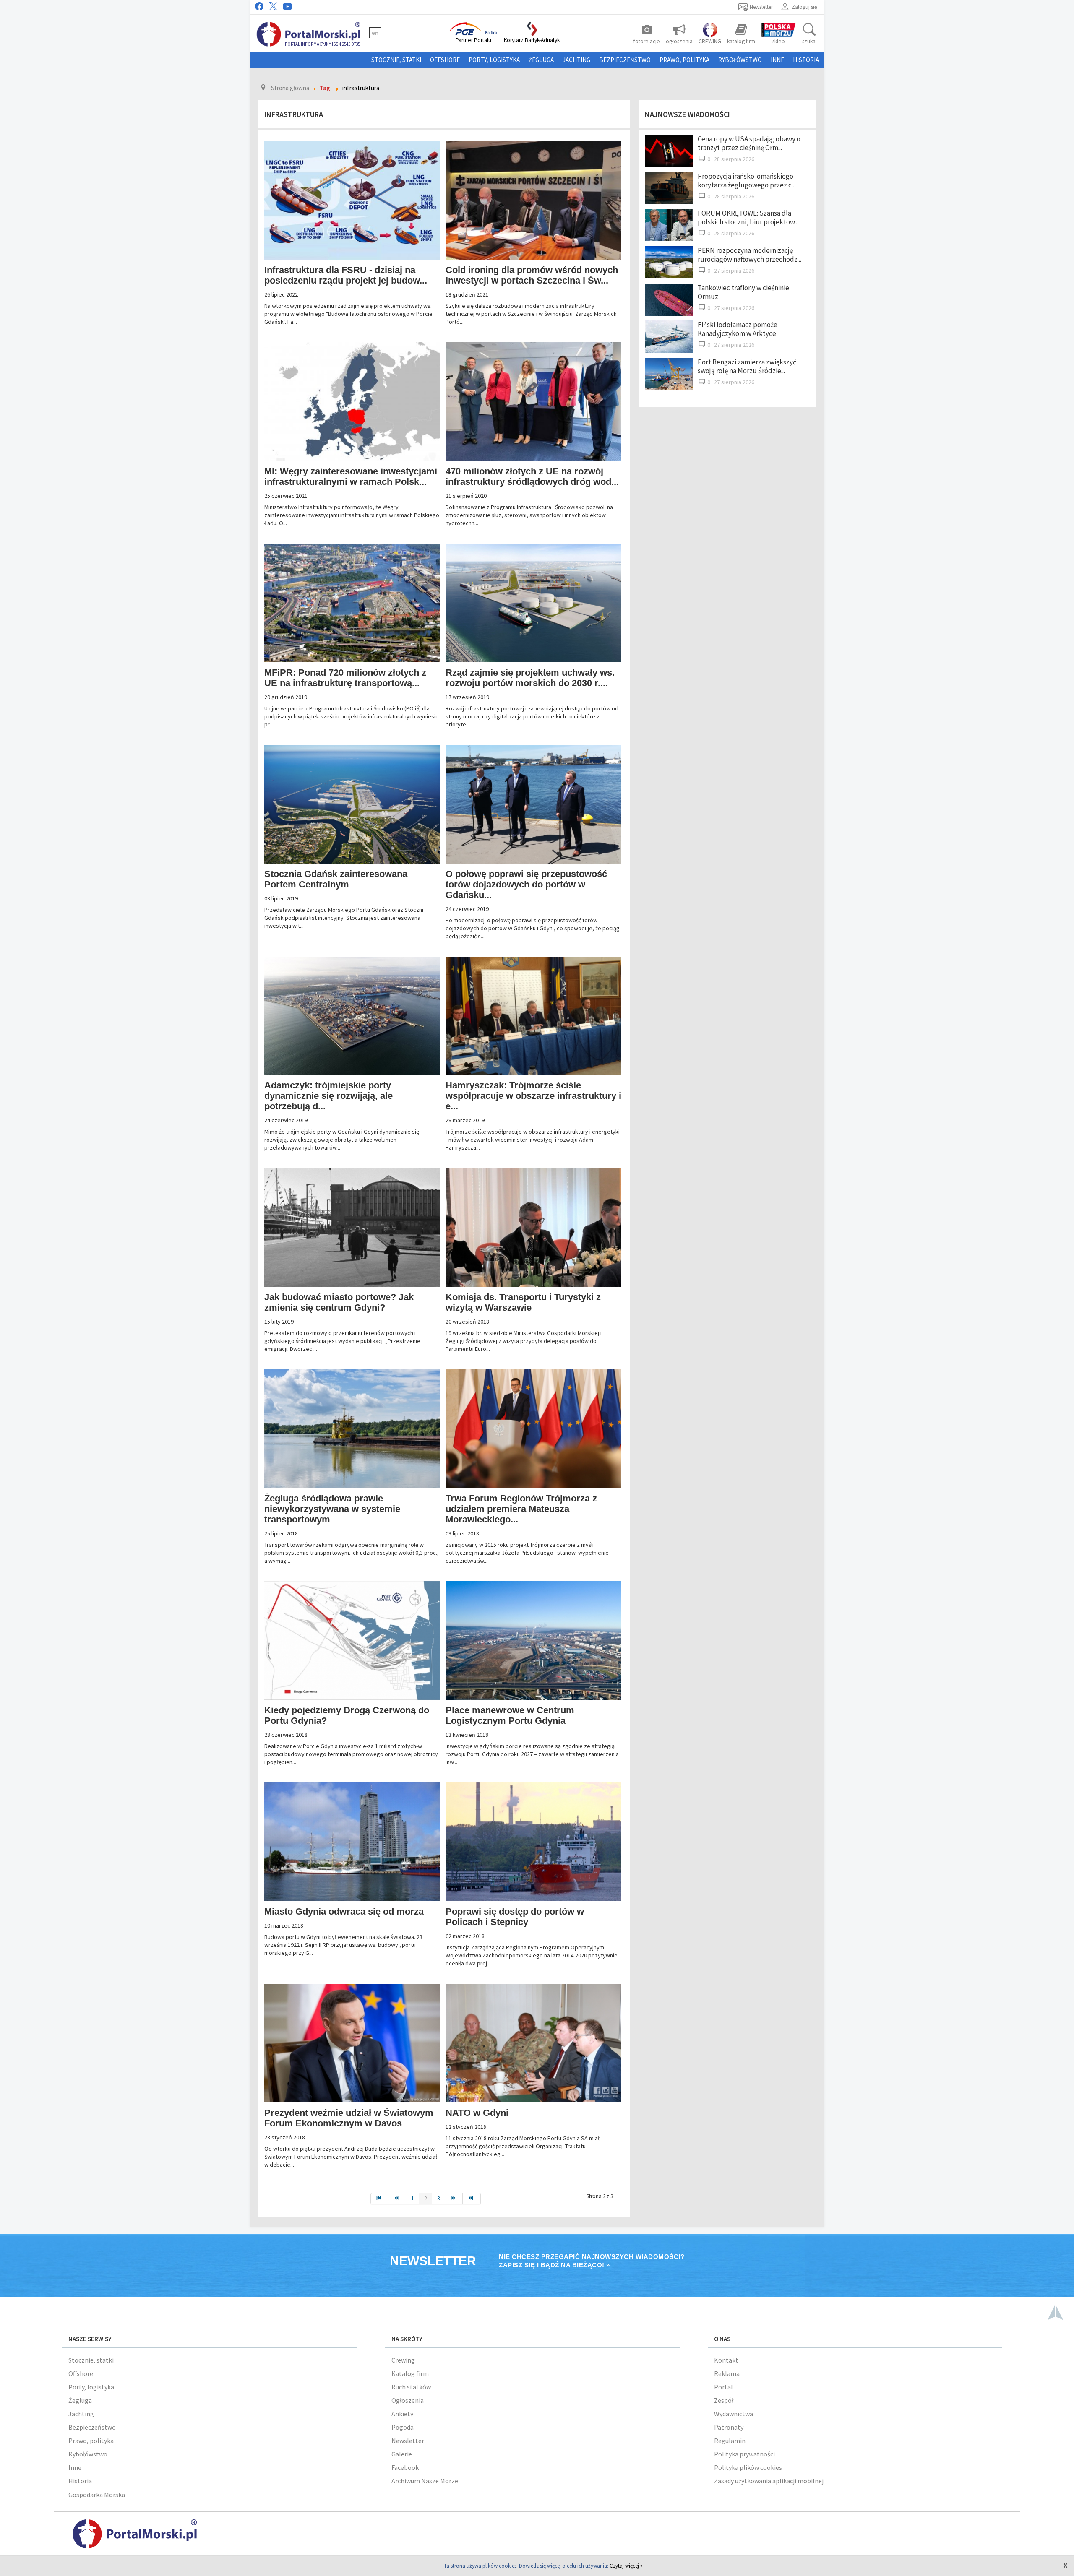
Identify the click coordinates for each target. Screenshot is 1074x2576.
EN (375, 33)
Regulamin (730, 2441)
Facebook (405, 2467)
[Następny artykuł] (454, 2199)
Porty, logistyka (494, 60)
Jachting (576, 60)
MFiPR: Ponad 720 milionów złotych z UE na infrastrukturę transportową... (345, 678)
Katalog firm (410, 2373)
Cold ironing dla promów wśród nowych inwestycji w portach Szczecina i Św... (532, 275)
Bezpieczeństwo (625, 60)
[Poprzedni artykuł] (397, 2199)
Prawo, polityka (684, 60)
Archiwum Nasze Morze (425, 2481)
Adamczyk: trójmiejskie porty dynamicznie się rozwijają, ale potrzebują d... (328, 1096)
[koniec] (472, 2199)
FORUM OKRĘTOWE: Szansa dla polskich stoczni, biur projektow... (748, 217)
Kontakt (726, 2360)
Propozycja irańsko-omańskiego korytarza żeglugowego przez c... (747, 181)
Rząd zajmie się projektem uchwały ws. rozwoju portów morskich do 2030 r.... (530, 678)
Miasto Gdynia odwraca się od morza (344, 1911)
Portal (723, 2387)
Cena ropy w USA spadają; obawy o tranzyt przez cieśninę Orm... (749, 143)
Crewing (403, 2360)
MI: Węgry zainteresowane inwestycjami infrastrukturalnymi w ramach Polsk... (351, 476)
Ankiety (402, 2414)
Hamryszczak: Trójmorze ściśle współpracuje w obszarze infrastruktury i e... (533, 1096)
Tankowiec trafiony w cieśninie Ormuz (743, 292)
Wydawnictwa (734, 2414)
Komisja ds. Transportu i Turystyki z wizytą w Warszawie (523, 1302)
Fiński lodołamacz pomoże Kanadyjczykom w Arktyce (738, 329)
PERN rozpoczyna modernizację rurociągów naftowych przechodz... (749, 255)
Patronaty (729, 2427)
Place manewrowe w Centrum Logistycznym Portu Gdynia (510, 1715)
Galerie (402, 2454)
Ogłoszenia (408, 2400)
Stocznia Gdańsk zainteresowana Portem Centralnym (336, 879)
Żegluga (541, 60)
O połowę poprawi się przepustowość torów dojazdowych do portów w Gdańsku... (526, 884)
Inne (777, 60)
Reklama (727, 2373)
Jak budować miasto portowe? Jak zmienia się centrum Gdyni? (339, 1302)
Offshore (445, 60)
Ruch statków (411, 2387)
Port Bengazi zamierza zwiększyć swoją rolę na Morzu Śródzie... (747, 366)
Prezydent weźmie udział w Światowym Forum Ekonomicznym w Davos (349, 2118)
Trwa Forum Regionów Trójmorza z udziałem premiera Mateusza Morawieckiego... (521, 1509)
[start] (379, 2199)
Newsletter (408, 2441)
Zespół (724, 2400)
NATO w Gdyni (477, 2113)
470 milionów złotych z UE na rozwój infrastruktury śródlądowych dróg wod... (532, 476)
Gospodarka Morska (97, 2495)
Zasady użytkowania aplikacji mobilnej (769, 2481)
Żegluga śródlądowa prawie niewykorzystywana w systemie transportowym (332, 1509)
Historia (806, 60)
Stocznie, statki (396, 60)
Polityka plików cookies (748, 2467)
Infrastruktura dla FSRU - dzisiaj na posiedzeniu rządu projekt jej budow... (346, 275)
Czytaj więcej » (626, 2566)
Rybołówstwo (740, 60)
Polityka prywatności (744, 2454)
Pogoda (403, 2427)
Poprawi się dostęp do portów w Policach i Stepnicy (515, 1917)
